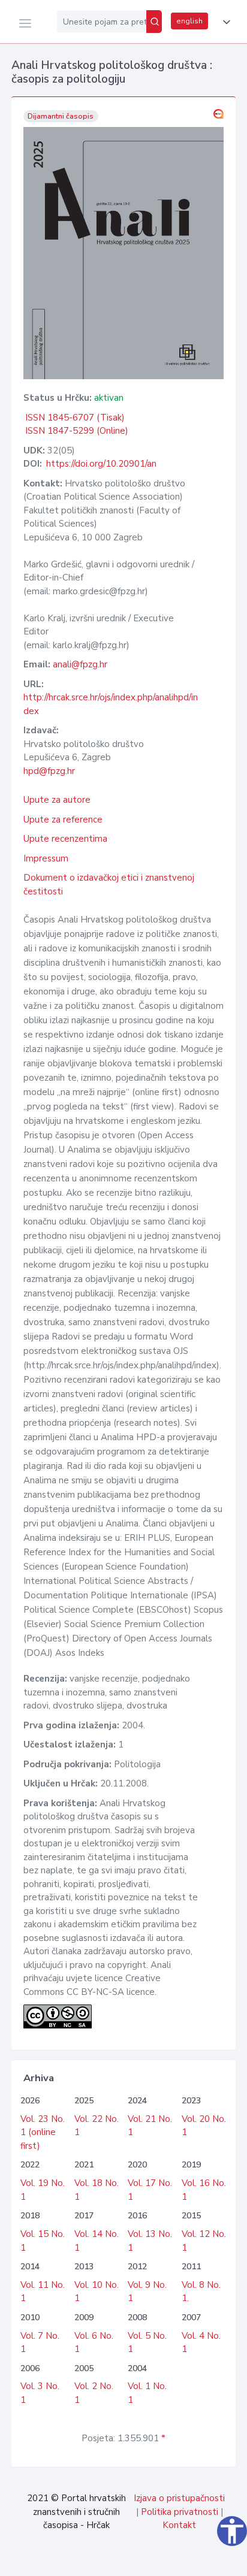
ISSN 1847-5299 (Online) (77, 431)
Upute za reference (63, 820)
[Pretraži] (154, 22)
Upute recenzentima (65, 839)
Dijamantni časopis (61, 116)
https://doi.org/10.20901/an (101, 464)
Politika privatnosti (180, 2512)
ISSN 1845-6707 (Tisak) (75, 418)
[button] (224, 22)
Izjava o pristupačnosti (179, 2498)
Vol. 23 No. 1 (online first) (43, 2132)
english (189, 21)
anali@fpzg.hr (80, 664)
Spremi (154, 2560)
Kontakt (179, 2525)
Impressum (46, 858)
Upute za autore (57, 800)
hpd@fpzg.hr (49, 771)
